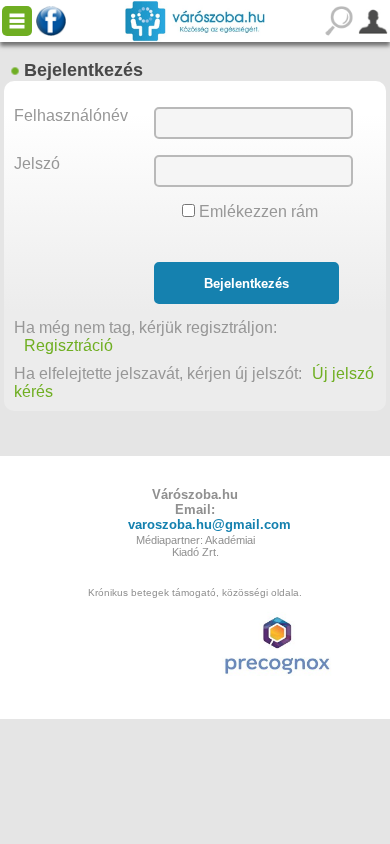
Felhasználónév (71, 115)
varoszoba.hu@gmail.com (209, 524)
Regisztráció (68, 345)
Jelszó (37, 163)
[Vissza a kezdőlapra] (195, 21)
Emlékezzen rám (256, 211)
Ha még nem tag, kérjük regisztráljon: (155, 327)
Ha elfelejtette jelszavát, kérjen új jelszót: (158, 373)
